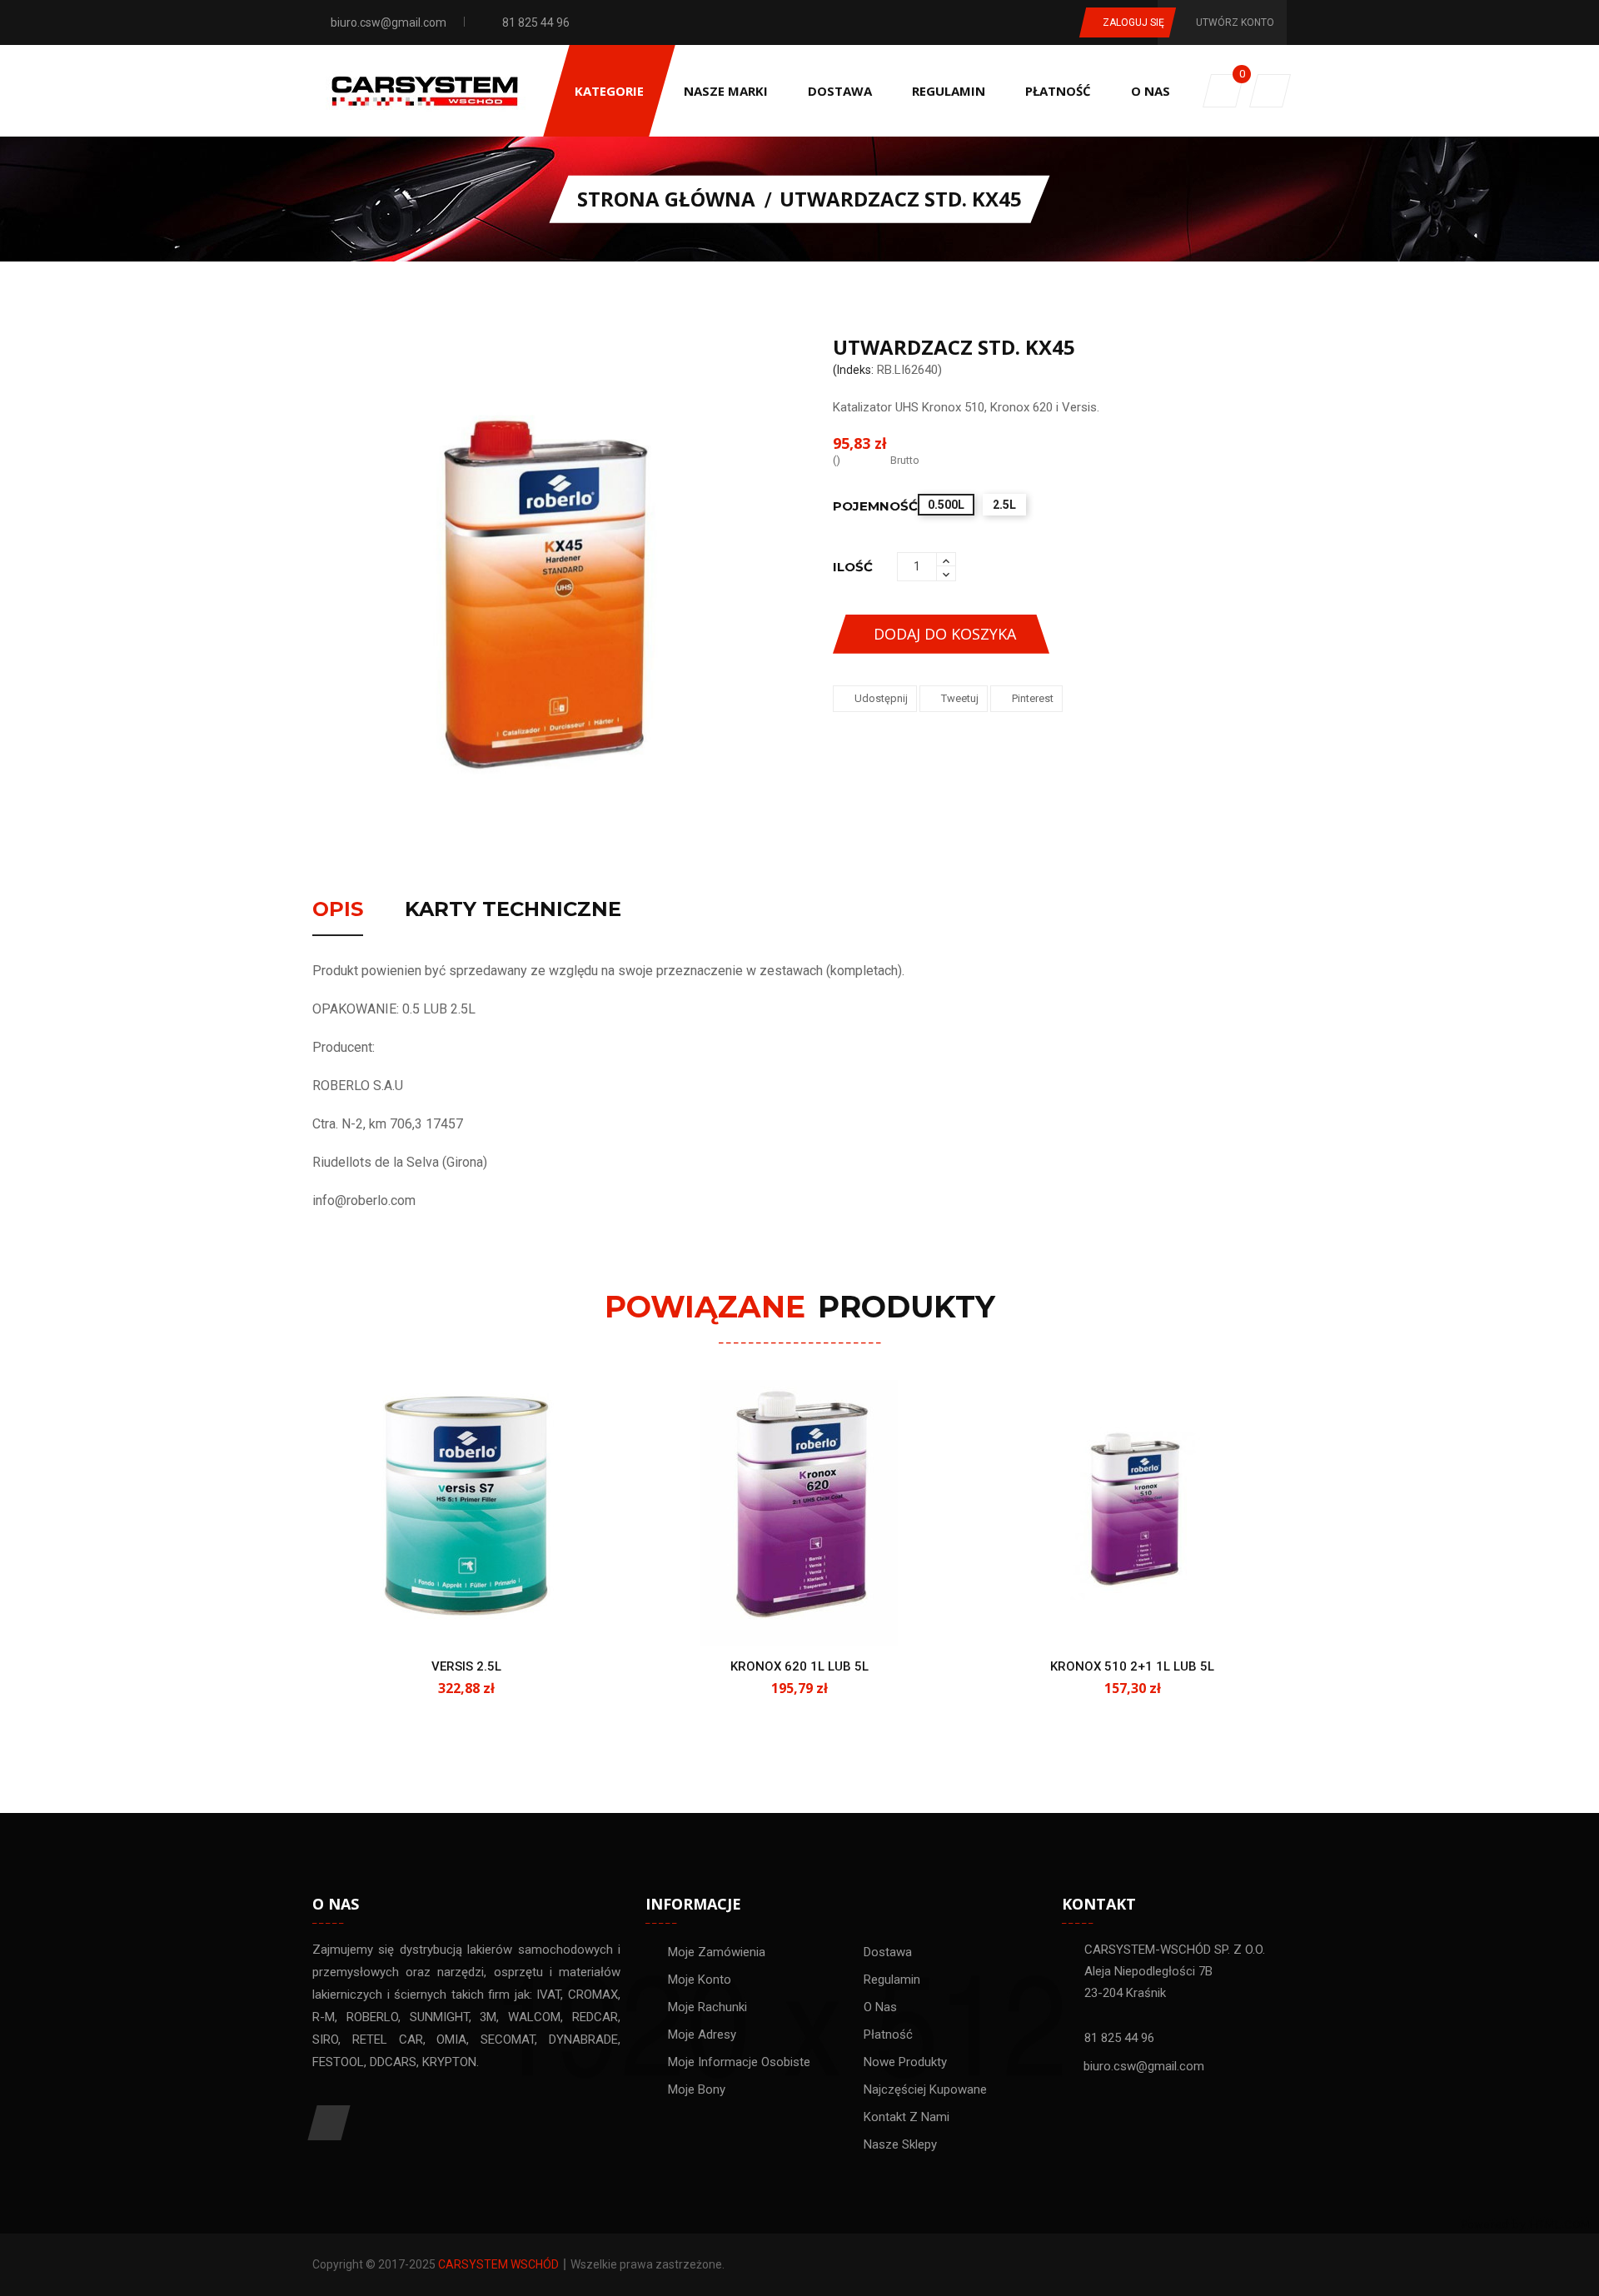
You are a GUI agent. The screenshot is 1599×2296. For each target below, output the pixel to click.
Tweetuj (960, 698)
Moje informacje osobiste (739, 2062)
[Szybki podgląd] (484, 1616)
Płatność (888, 2035)
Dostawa (888, 1952)
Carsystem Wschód (498, 2264)
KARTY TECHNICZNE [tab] (513, 910)
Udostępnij (881, 698)
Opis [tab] (338, 910)
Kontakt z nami (907, 2117)
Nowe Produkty (905, 2062)
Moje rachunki (707, 2007)
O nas (880, 2007)
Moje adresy (702, 2035)
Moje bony (697, 2089)
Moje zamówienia (717, 1952)
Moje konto (700, 1980)
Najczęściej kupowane (925, 2089)
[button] (1270, 91)
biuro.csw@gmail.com (389, 22)
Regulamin (892, 1980)
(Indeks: (853, 370)
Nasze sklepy (900, 2144)
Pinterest (1033, 698)
